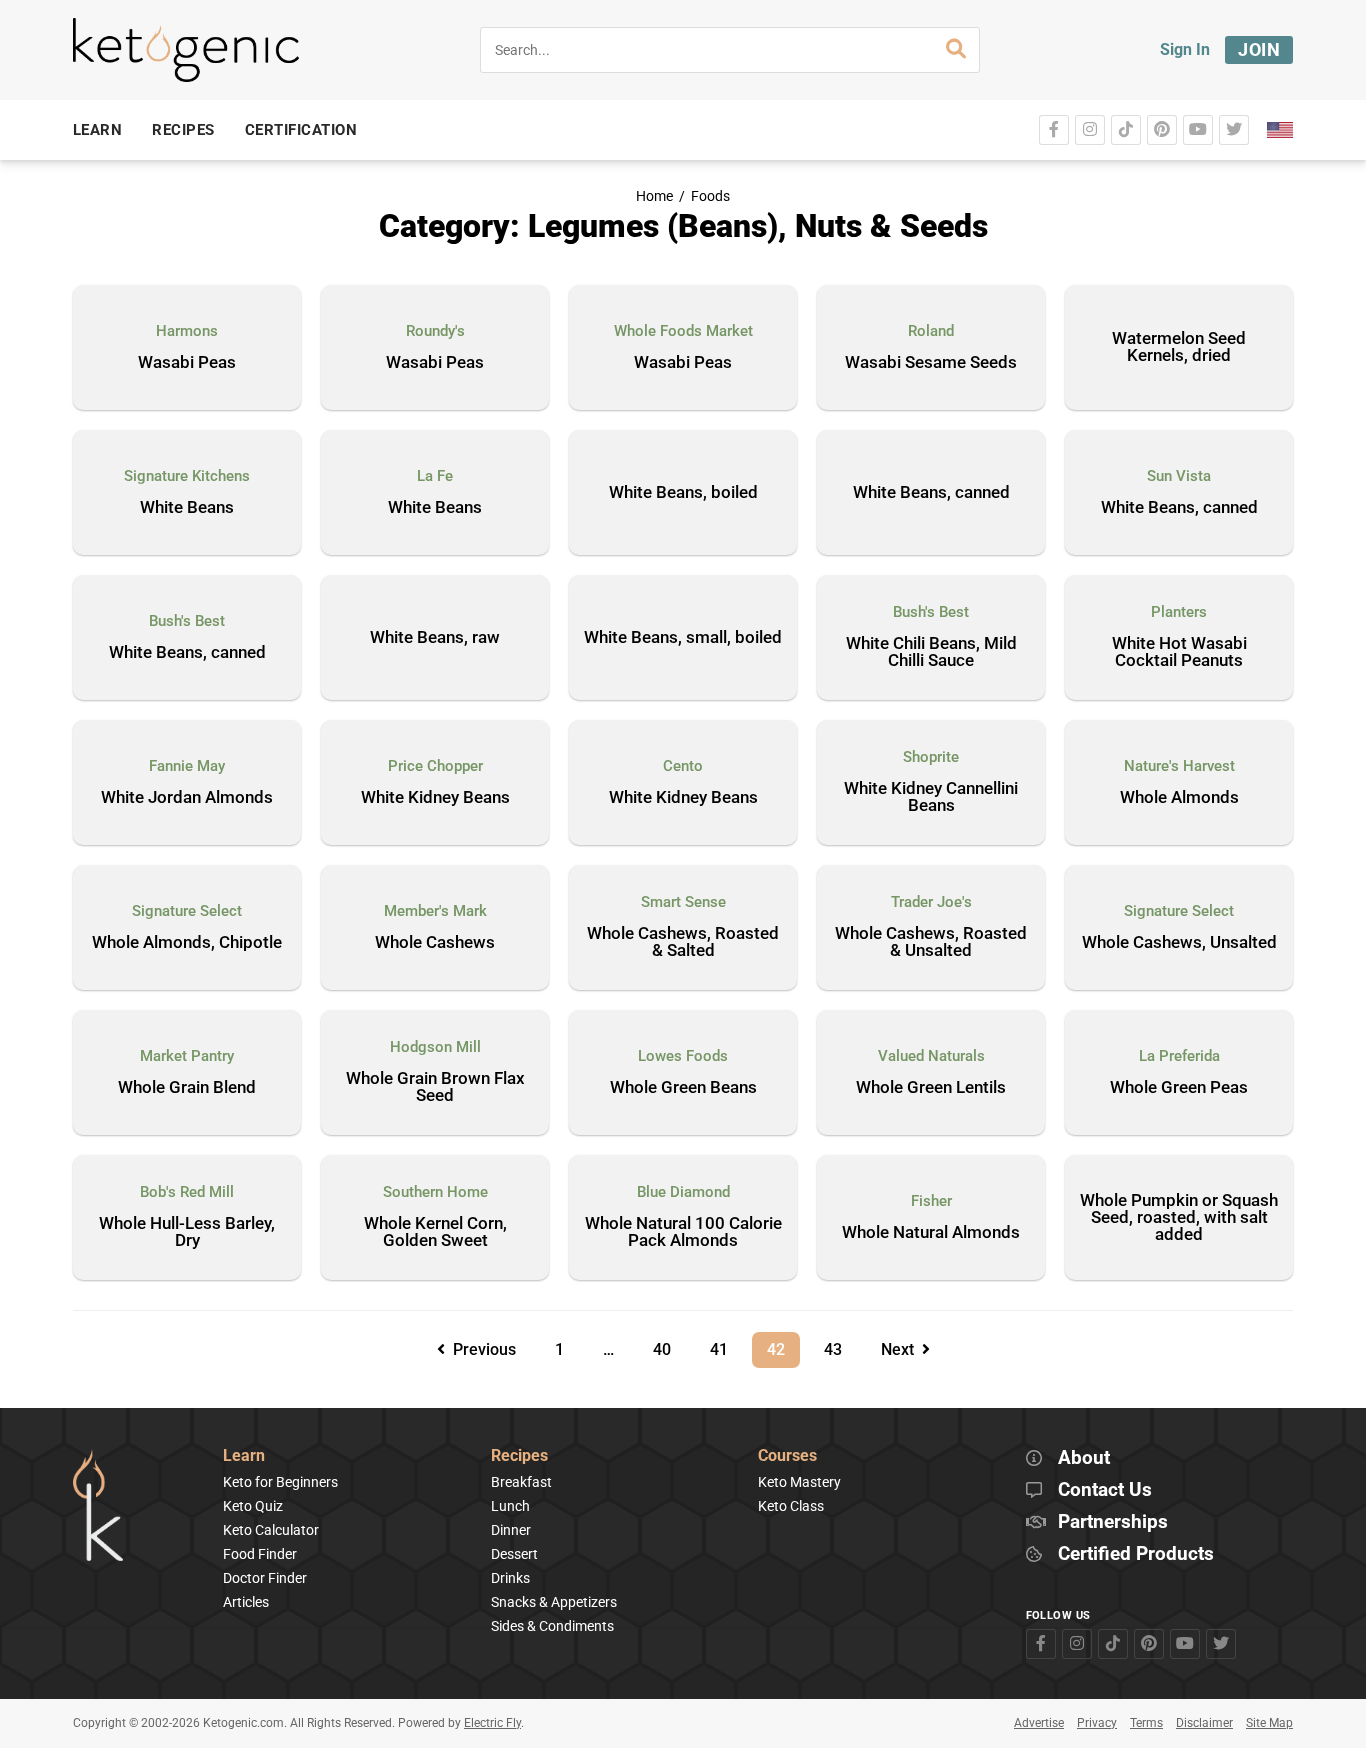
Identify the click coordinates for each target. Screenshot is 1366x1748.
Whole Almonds (1179, 798)
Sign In (1185, 49)
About (1084, 1458)
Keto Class (791, 1506)
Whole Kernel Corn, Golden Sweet (435, 1232)
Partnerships (1113, 1522)
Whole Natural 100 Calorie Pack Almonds (683, 1232)
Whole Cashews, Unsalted (1179, 943)
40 (669, 1345)
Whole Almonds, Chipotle (187, 943)
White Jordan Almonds (187, 798)
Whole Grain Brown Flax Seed (435, 1087)
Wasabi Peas (187, 363)
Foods (710, 196)
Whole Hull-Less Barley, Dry (187, 1232)
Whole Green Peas (1179, 1088)
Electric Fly (492, 1723)
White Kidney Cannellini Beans (931, 797)
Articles (246, 1602)
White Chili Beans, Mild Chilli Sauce (931, 652)
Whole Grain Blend (187, 1088)
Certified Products (1136, 1554)
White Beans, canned (931, 492)
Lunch (510, 1506)
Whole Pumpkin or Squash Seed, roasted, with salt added (1179, 1217)
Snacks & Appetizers (554, 1602)
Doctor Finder (265, 1578)
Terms (1146, 1723)
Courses (787, 1456)
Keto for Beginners (280, 1482)
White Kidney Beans (435, 798)
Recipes (519, 1456)
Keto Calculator (271, 1530)
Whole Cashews (435, 943)
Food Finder (260, 1554)
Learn (244, 1456)
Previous (480, 1349)
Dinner (511, 1530)
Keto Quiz (253, 1506)
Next (901, 1349)
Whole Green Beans (683, 1088)
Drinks (510, 1578)
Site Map (1269, 1723)
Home (654, 196)
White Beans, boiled (683, 492)
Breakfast (521, 1482)
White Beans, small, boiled (683, 637)
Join (1259, 49)
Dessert (514, 1554)
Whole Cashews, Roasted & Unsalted (931, 942)
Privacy (1097, 1723)
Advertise (1039, 1723)
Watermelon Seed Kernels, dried (1179, 346)
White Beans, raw (435, 637)
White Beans (187, 508)
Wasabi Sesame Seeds (931, 363)
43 (840, 1345)
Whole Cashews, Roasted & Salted (683, 942)
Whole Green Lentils (931, 1088)
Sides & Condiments (552, 1626)
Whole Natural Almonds (931, 1233)
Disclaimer (1204, 1723)
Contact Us (1105, 1490)
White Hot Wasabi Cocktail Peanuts (1179, 652)
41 (726, 1345)
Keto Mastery (799, 1482)
